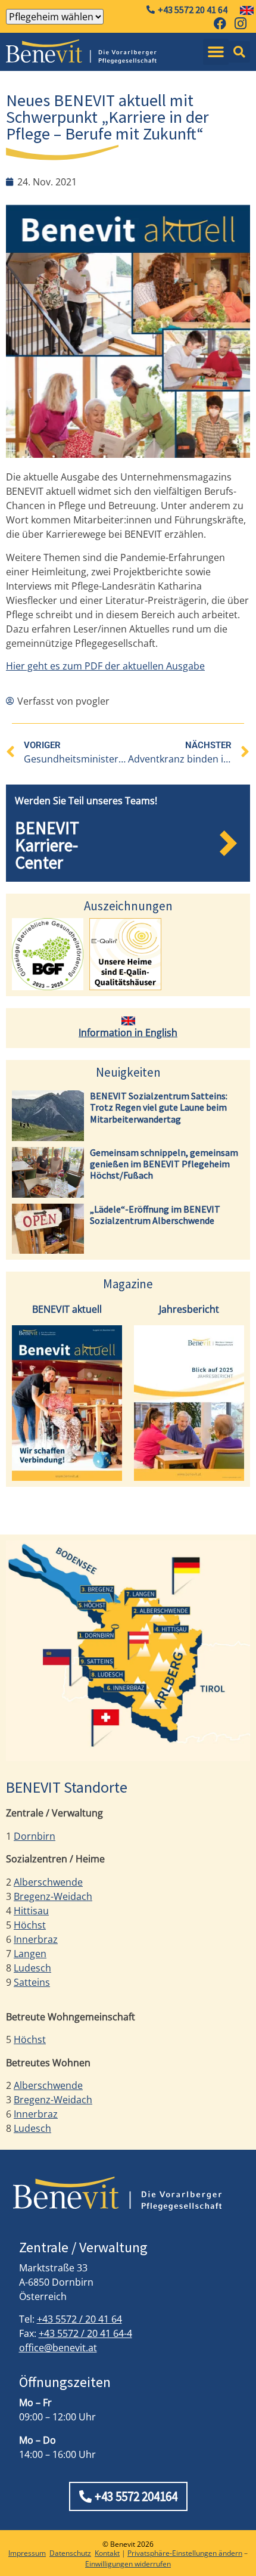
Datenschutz (70, 2553)
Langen (30, 1954)
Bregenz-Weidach (53, 1896)
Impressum (27, 2553)
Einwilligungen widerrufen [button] (128, 2564)
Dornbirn (35, 1836)
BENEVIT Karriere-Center (47, 845)
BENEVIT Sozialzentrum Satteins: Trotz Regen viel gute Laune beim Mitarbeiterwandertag (159, 1107)
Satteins (32, 1982)
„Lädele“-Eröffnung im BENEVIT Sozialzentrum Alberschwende (155, 1215)
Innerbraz (36, 1939)
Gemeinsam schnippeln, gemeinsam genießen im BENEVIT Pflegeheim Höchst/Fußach (164, 1164)
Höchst (30, 1925)
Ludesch (32, 1968)
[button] (216, 52)
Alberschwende (48, 1882)
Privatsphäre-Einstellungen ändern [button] (185, 2553)
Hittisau (31, 1911)
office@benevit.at (58, 2348)
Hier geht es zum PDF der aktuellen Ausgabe (105, 666)
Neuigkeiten (128, 1072)
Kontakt (107, 2553)
